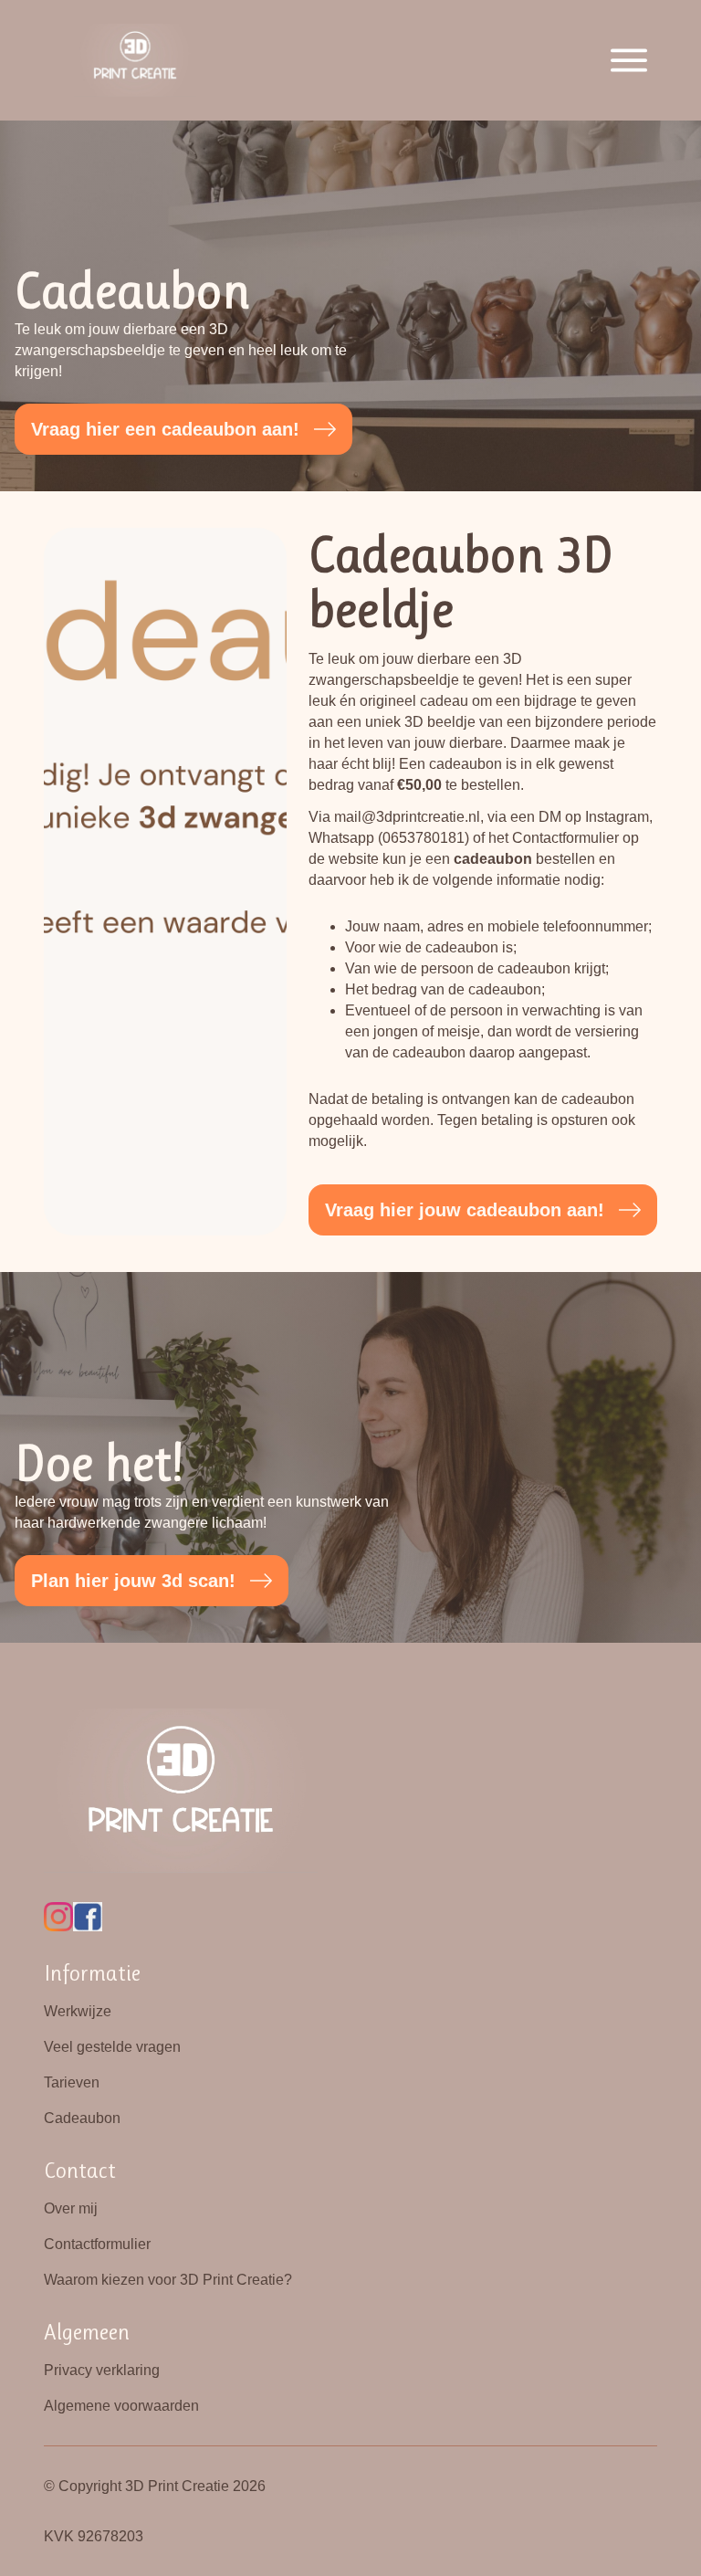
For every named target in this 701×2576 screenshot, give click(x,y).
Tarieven (72, 2082)
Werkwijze (78, 2011)
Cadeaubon (82, 2118)
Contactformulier (97, 2244)
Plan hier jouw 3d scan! (133, 1581)
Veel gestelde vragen (112, 2047)
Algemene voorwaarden (121, 2406)
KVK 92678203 (94, 2536)
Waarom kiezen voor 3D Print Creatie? (168, 2280)
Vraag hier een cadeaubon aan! (165, 429)
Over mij (71, 2208)
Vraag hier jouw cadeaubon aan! (465, 1210)
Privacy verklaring (102, 2370)
